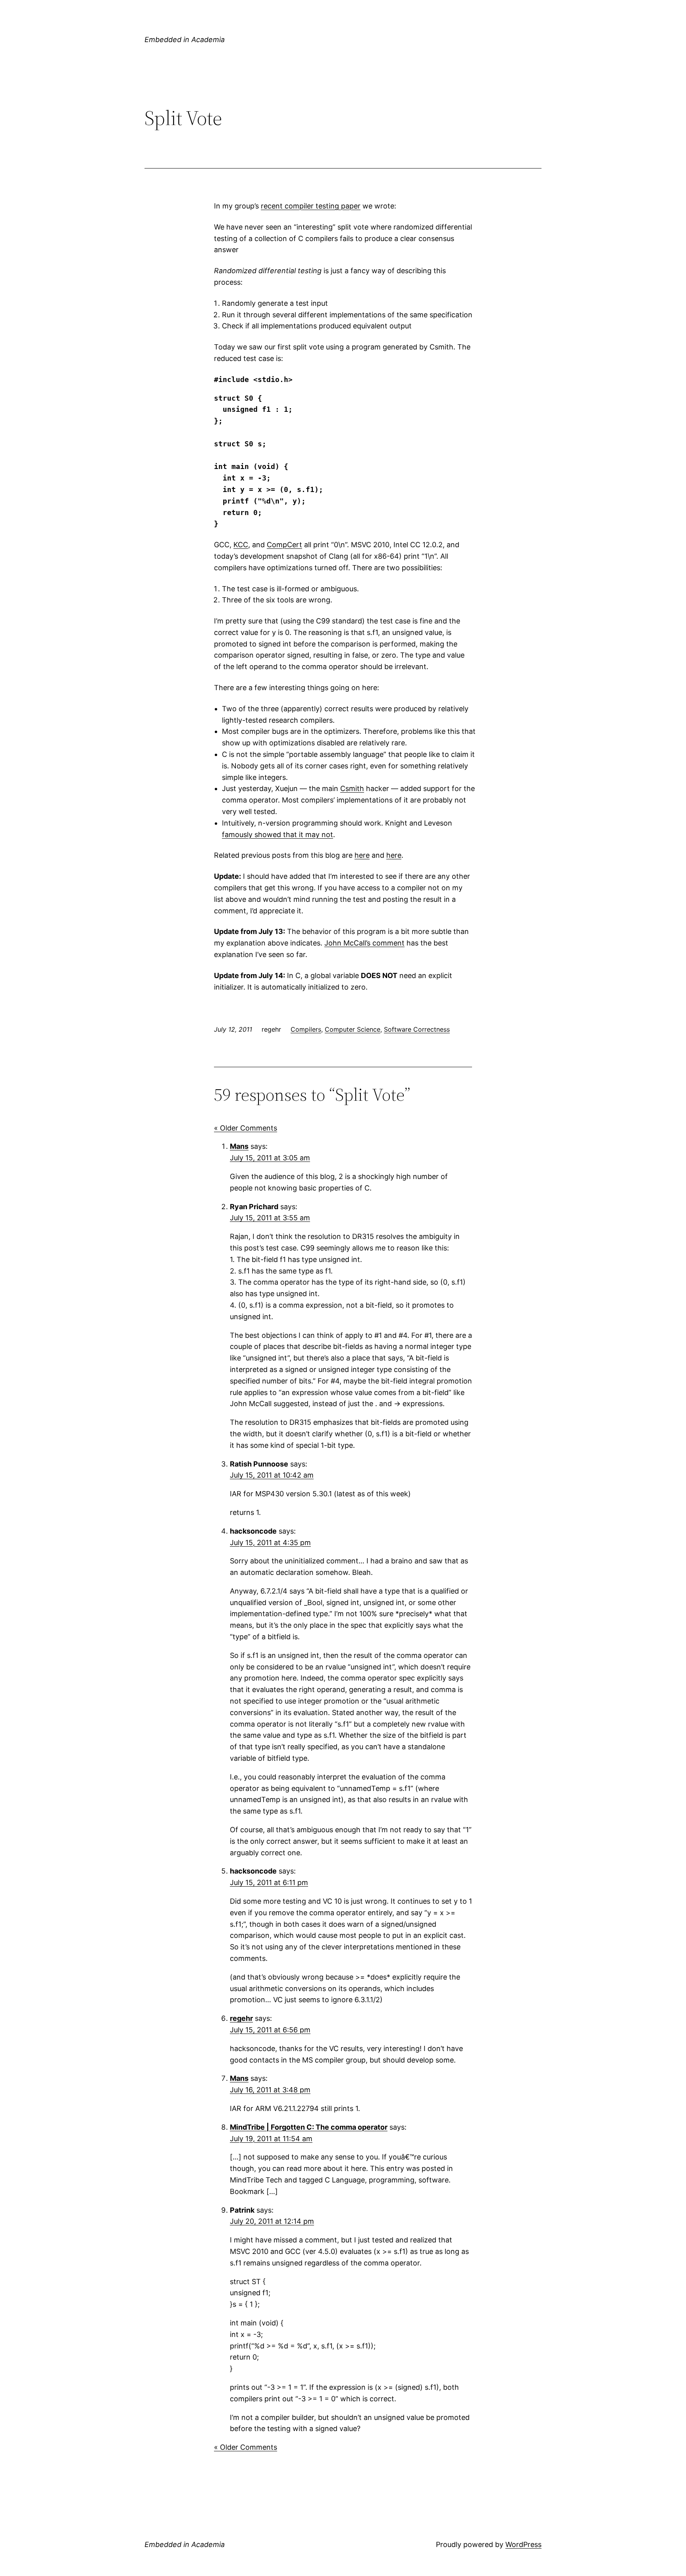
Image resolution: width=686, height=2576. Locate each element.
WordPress (523, 2544)
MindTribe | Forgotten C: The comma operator (309, 2127)
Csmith (352, 788)
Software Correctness (417, 1029)
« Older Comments (246, 1128)
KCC (241, 545)
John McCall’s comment (364, 943)
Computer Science (353, 1029)
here (362, 855)
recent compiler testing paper (311, 206)
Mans (239, 1146)
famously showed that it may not (277, 835)
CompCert (284, 545)
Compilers (306, 1029)
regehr (241, 2018)
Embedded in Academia (185, 40)
